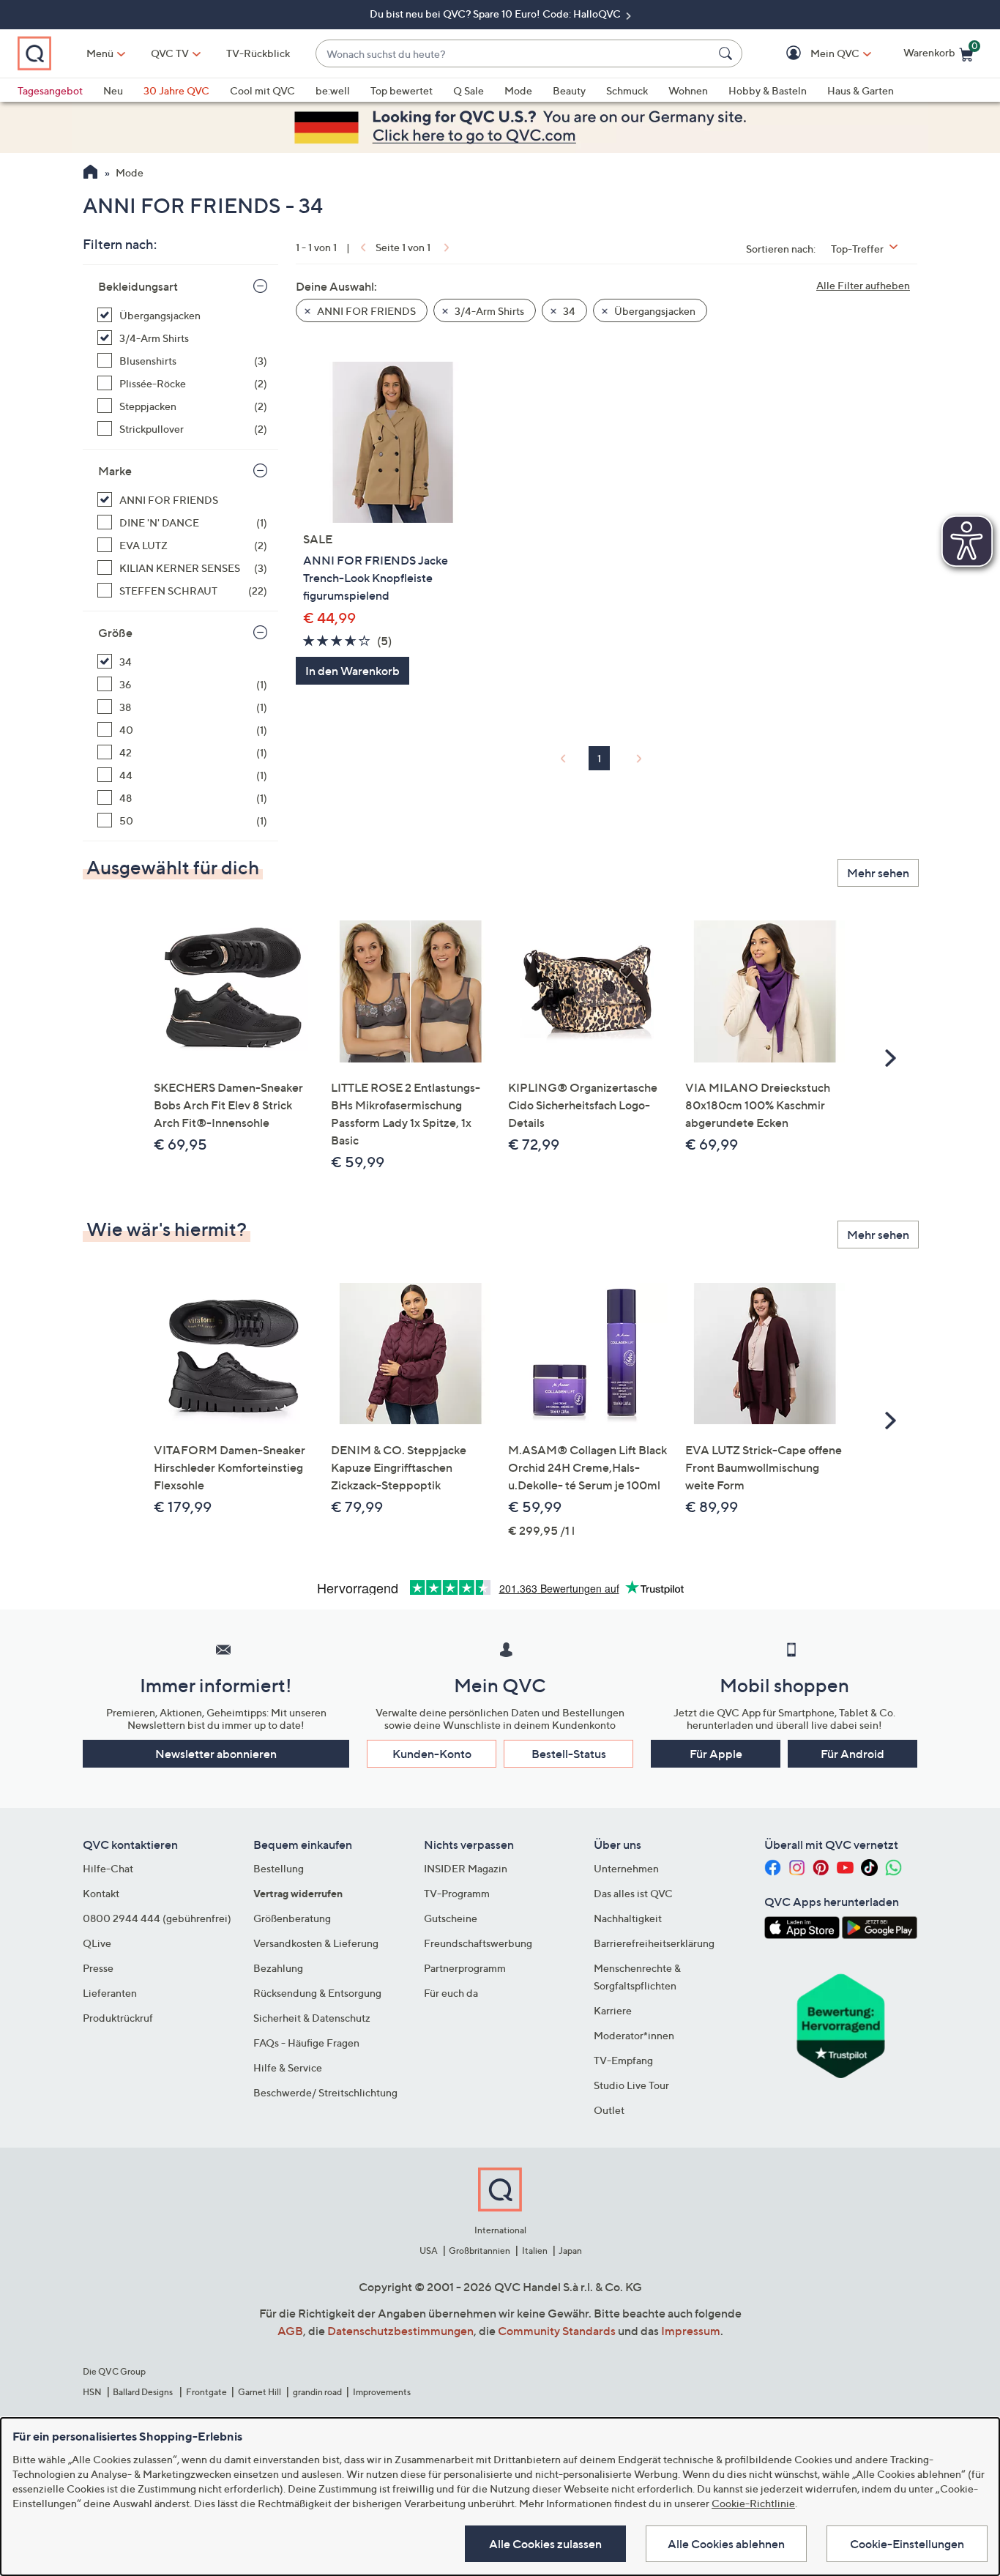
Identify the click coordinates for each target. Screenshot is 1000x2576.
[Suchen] (728, 53)
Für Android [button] (852, 1754)
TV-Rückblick (258, 53)
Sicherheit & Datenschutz (312, 2018)
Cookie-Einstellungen (907, 2544)
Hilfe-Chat (108, 1868)
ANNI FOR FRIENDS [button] (365, 311)
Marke (115, 471)
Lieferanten (110, 1993)
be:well (333, 90)
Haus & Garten (861, 90)
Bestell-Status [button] (569, 1754)
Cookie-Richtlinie (753, 2503)
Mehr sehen (878, 873)
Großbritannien (480, 2251)
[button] (814, 54)
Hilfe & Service (288, 2067)
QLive (97, 1943)
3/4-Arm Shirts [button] (488, 311)
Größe (115, 633)
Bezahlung (278, 1968)
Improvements (382, 2392)
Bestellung (279, 1868)
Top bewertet (402, 90)
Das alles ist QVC (633, 1893)
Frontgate (206, 2392)
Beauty (569, 90)
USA (429, 2251)
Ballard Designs (143, 2392)
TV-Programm (457, 1893)
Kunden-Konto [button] (432, 1754)
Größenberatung (292, 1918)
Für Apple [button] (716, 1754)
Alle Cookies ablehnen (726, 2544)
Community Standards (557, 2331)
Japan (570, 2251)
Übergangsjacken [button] (654, 311)
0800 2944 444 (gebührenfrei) (157, 1918)
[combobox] (514, 54)
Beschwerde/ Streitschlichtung (325, 2092)
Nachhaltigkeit (628, 1918)
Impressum (691, 2331)
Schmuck (627, 90)
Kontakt (101, 1893)
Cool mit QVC (262, 90)
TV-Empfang (623, 2060)
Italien (535, 2251)
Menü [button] (100, 53)
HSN (92, 2392)
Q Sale (469, 90)
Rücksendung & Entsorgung (317, 1993)
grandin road (317, 2392)
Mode (518, 90)
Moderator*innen (634, 2035)
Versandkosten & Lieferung (316, 1943)
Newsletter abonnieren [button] (216, 1754)
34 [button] (568, 311)
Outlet (609, 2110)
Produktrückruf (118, 2018)
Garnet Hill (260, 2392)
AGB (290, 2331)
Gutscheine (451, 1918)
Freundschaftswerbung (478, 1943)
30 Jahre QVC (176, 90)
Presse (98, 1968)
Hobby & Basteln (768, 90)
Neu (113, 90)
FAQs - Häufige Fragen (306, 2043)
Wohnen (688, 90)
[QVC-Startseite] (90, 174)
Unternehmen (626, 1868)
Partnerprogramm (465, 1968)
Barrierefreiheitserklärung (654, 1943)
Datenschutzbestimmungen (400, 2331)
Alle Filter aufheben (863, 285)
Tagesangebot (50, 90)
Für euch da (451, 1993)
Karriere (613, 2010)
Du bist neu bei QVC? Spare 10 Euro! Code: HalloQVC (496, 14)
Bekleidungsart (138, 286)
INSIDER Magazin (466, 1868)
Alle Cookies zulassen (545, 2544)
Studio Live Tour (631, 2085)
